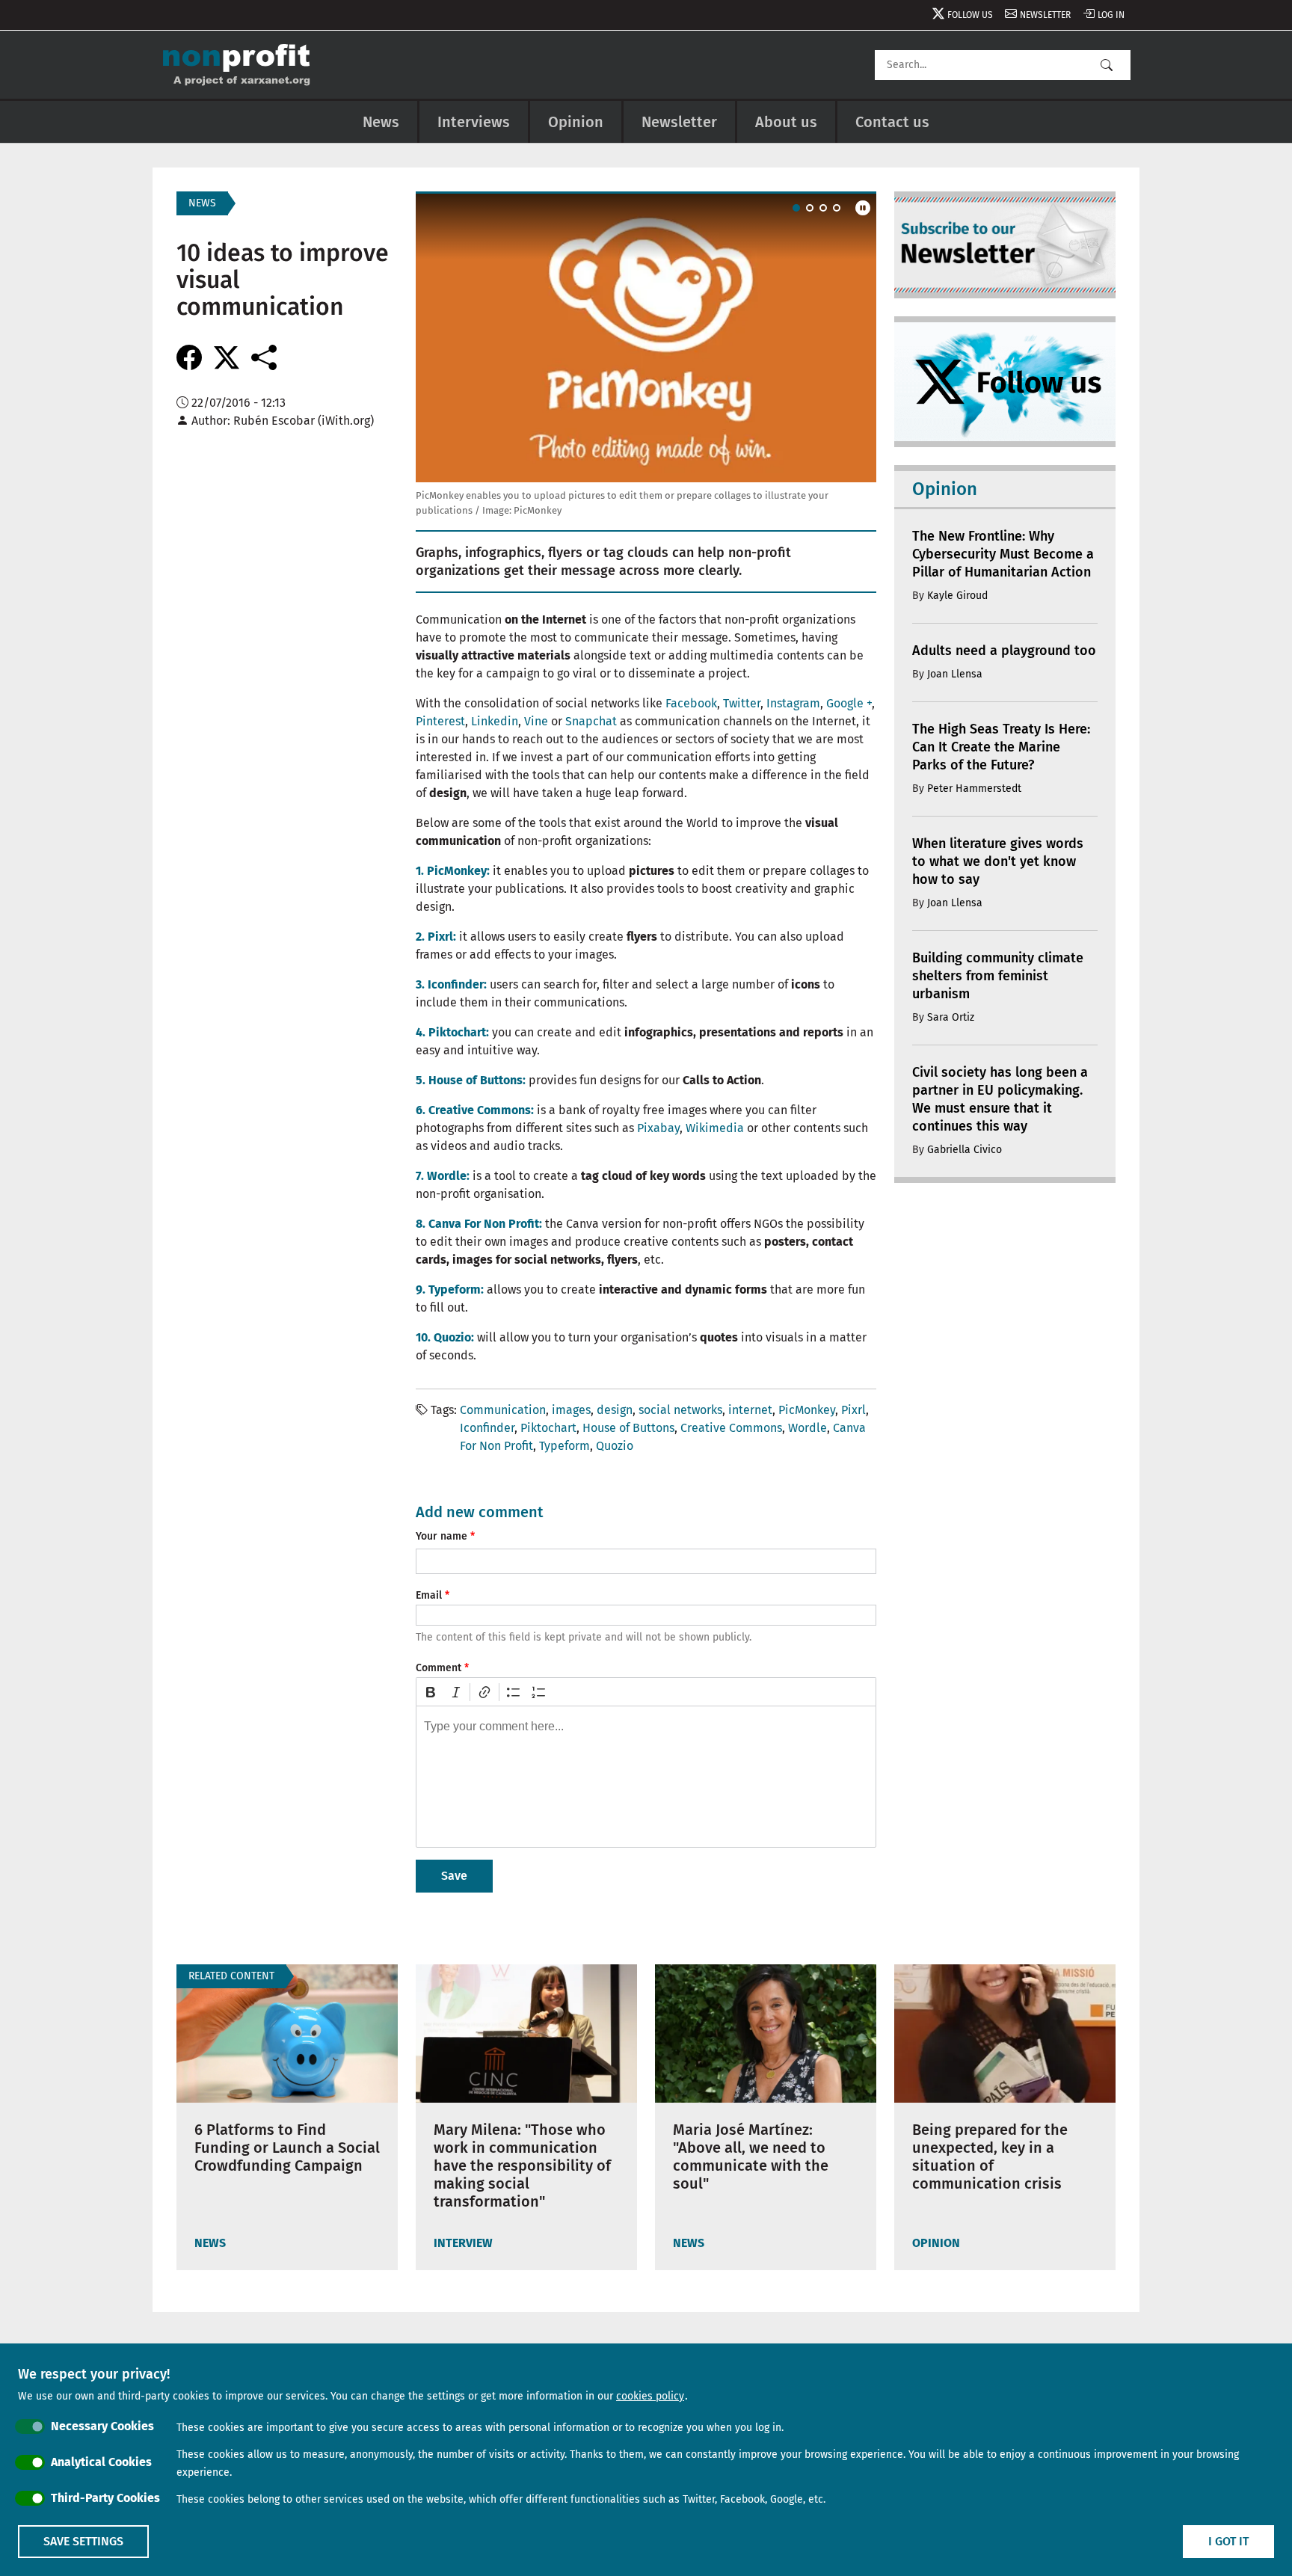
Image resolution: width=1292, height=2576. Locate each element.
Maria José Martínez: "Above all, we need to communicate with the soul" (751, 2157)
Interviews (474, 122)
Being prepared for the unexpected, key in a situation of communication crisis (990, 2157)
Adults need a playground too (1004, 651)
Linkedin (495, 721)
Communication (503, 1410)
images (571, 1410)
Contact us (892, 122)
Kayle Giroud (957, 596)
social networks (680, 1410)
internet (750, 1410)
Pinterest (440, 721)
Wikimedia (715, 1128)
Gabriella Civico (965, 1150)
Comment (439, 1668)
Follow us (970, 15)
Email (429, 1595)
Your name (442, 1536)
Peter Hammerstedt (974, 789)
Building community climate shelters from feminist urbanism (998, 976)
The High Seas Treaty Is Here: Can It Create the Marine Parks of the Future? (1001, 747)
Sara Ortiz (951, 1017)
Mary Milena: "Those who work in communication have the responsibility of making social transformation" (522, 2165)
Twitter (742, 703)
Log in (1111, 15)
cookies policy (650, 2396)
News (381, 122)
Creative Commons (731, 1428)
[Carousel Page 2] (810, 208)
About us (786, 122)
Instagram (793, 703)
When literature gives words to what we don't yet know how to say (998, 861)
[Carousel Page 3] (823, 208)
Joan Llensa (955, 674)
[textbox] (646, 1777)
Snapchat (591, 721)
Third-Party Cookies (105, 2498)
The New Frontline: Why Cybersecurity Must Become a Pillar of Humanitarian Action (1003, 554)
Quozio (615, 1446)
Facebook (691, 703)
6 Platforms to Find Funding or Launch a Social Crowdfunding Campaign (287, 2148)
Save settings (83, 2541)
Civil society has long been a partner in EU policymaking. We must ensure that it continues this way (1000, 1099)
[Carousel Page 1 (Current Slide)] (796, 208)
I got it (1228, 2541)
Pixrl (853, 1410)
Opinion (576, 122)
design (615, 1410)
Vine (536, 721)
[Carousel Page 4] (837, 208)
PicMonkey (807, 1410)
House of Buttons (628, 1428)
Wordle (807, 1428)
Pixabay (658, 1128)
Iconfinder (487, 1428)
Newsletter (1045, 15)
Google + (849, 703)
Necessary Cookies (102, 2426)
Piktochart (548, 1428)
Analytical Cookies (101, 2462)
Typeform (565, 1446)
